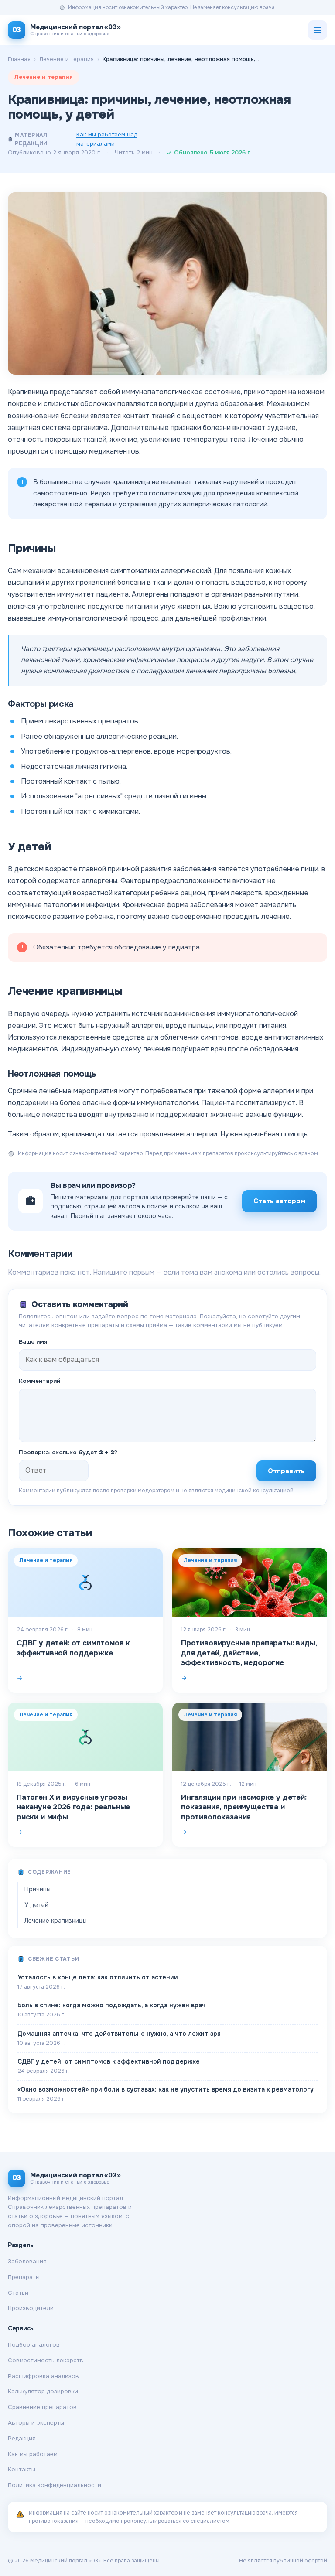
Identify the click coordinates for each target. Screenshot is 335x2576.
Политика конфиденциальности (55, 2485)
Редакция (22, 2438)
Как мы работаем (33, 2454)
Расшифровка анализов (43, 2376)
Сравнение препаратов (42, 2407)
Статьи (18, 2293)
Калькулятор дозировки (43, 2391)
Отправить (286, 1471)
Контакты (22, 2469)
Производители (31, 2308)
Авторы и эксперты (36, 2423)
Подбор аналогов (34, 2345)
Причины (38, 1889)
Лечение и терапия (67, 59)
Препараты (24, 2277)
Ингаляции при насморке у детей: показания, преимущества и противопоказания (244, 1807)
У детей (36, 1905)
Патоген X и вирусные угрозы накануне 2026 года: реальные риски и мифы (73, 1807)
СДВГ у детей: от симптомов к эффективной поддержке (73, 1648)
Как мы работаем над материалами (107, 139)
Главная (19, 59)
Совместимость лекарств (46, 2360)
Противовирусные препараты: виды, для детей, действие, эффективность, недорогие (249, 1653)
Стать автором (279, 1201)
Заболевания (27, 2261)
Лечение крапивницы (56, 1921)
